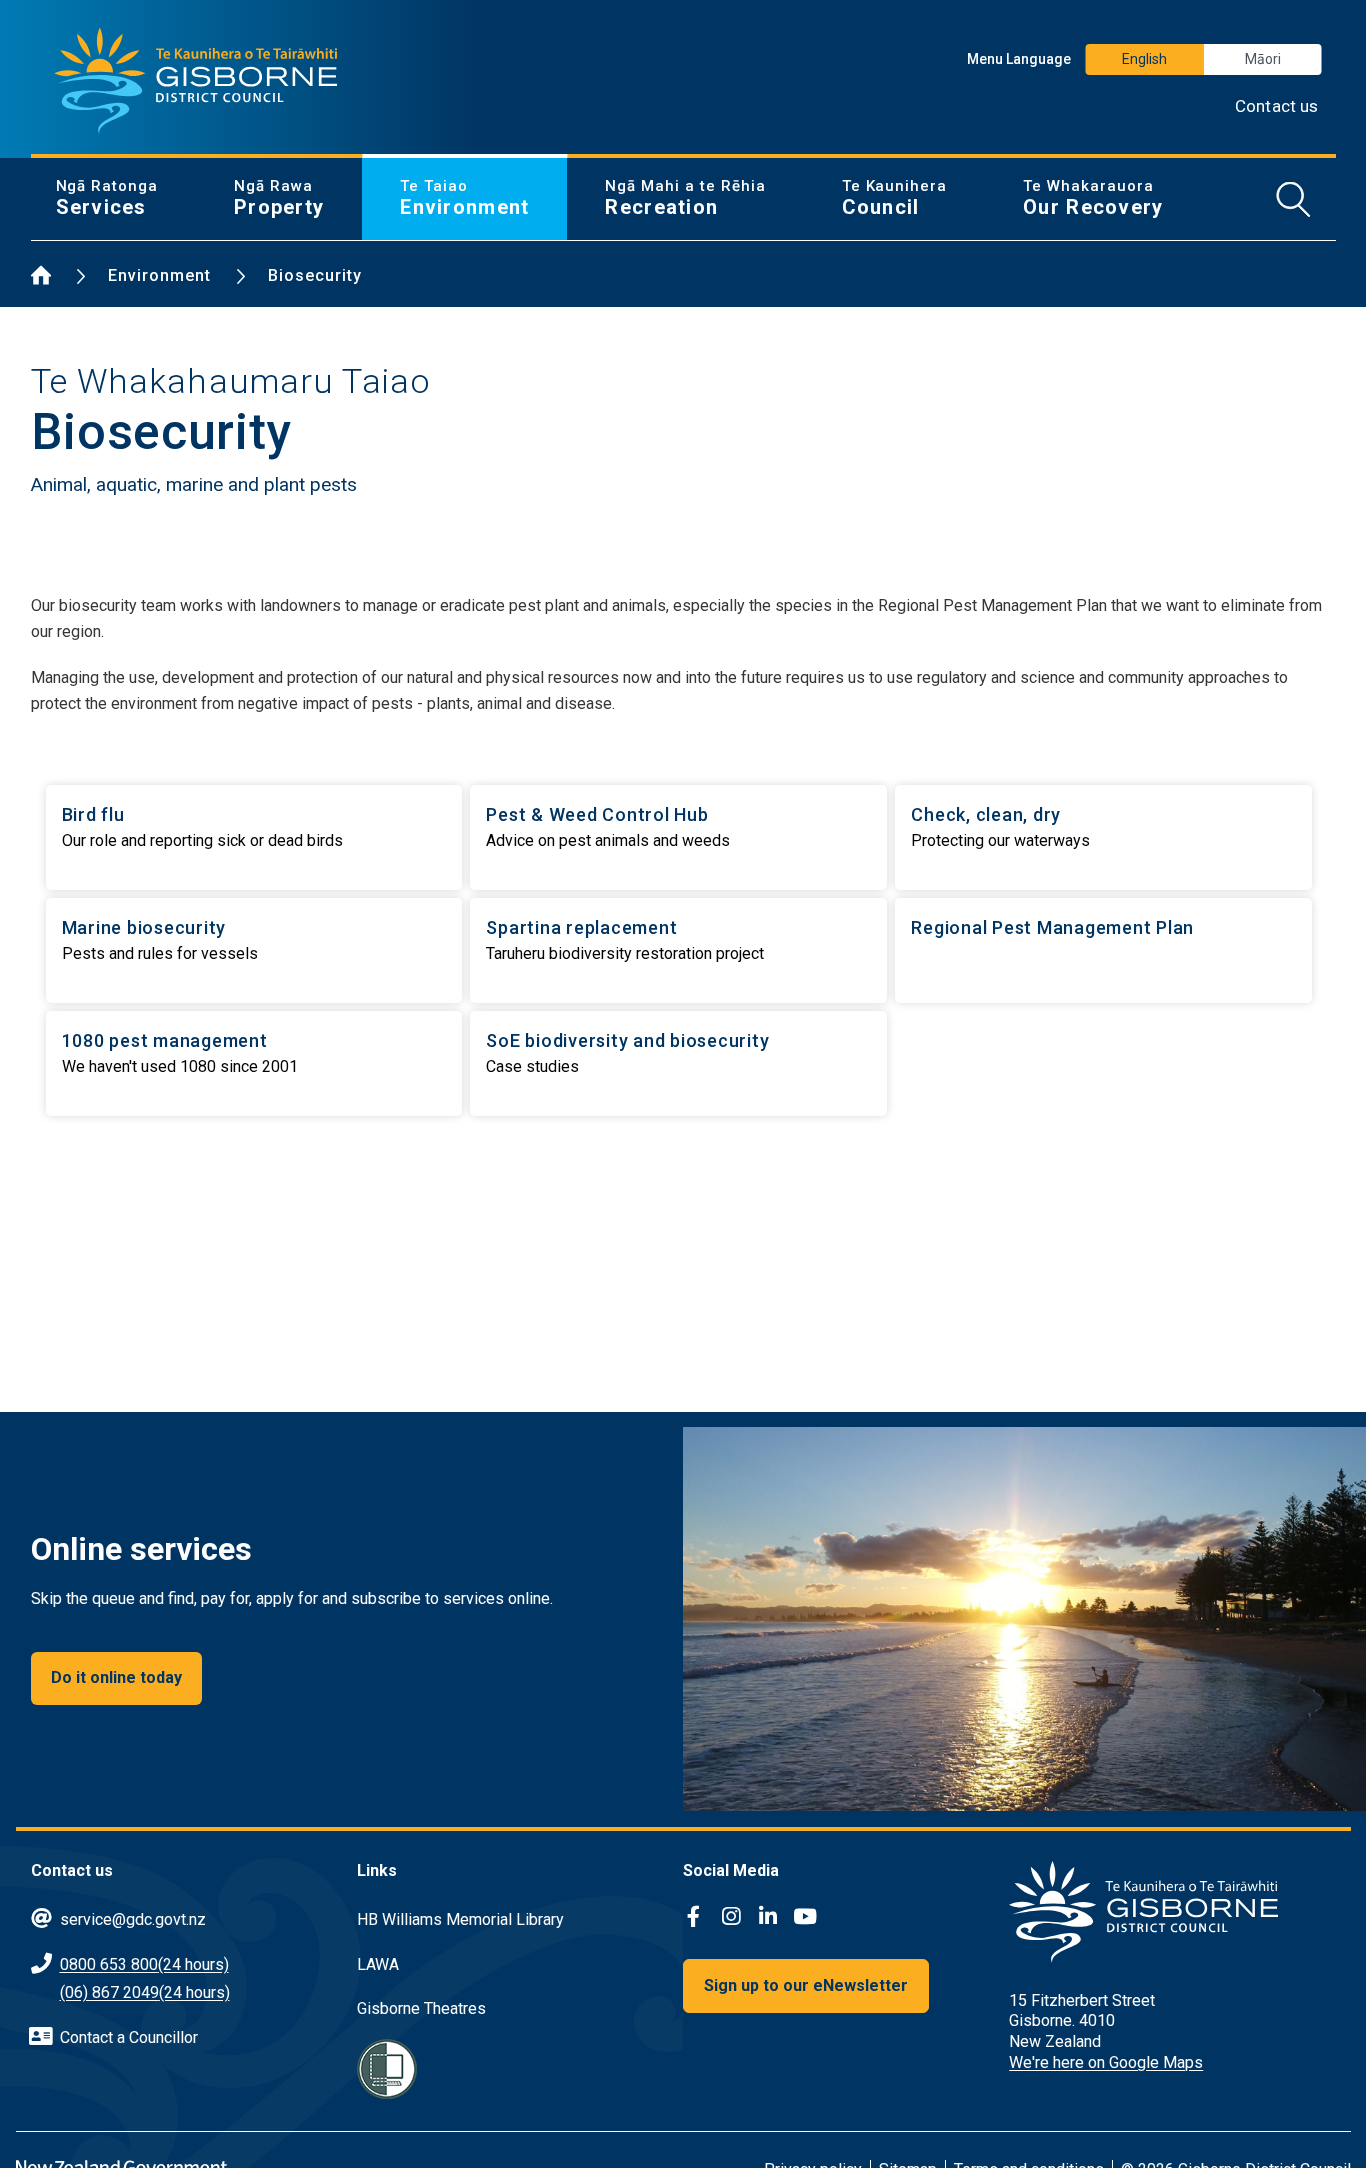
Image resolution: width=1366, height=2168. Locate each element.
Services (107, 198)
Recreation (685, 198)
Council (895, 198)
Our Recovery (1093, 198)
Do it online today (116, 1677)
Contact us (1277, 106)
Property (279, 198)
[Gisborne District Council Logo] (196, 81)
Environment (464, 198)
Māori (1263, 59)
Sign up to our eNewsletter (806, 1985)
